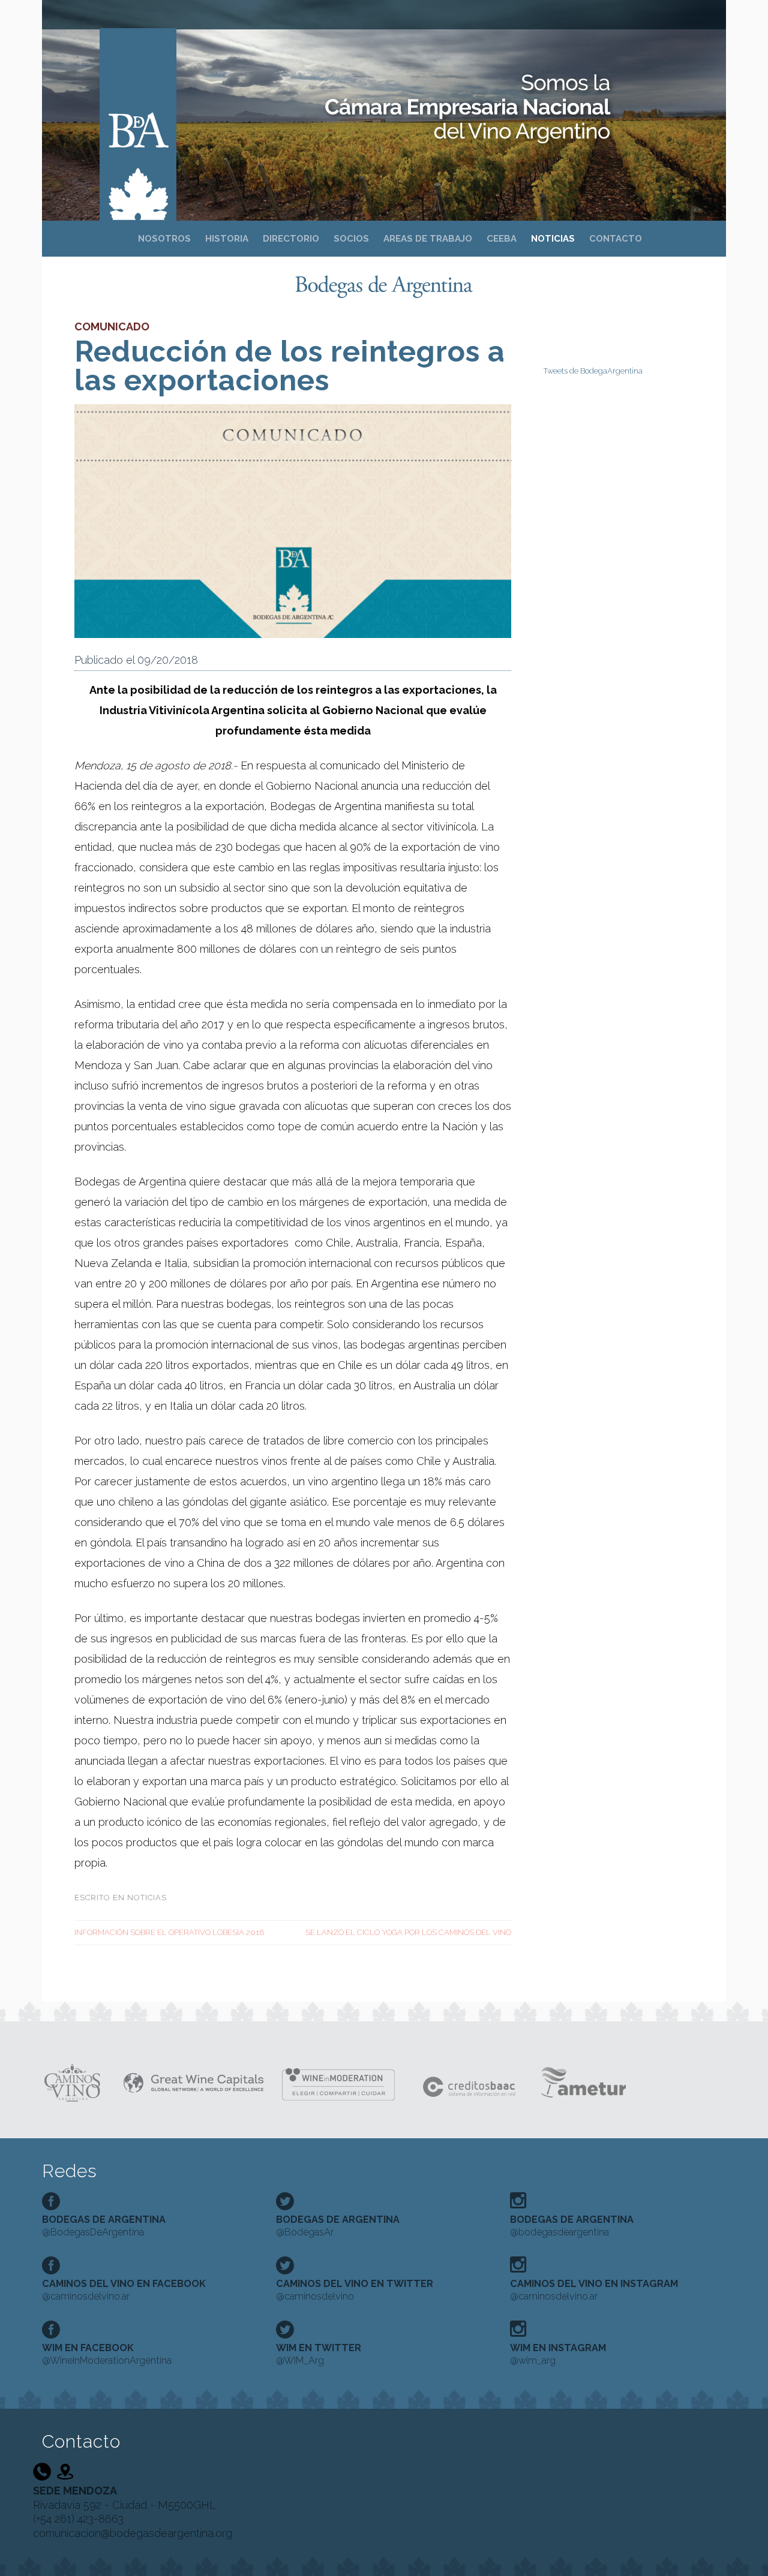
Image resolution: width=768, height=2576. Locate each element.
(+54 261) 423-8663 (78, 2519)
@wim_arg (558, 2354)
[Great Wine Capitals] (193, 2082)
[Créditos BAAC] (470, 2081)
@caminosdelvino (355, 2290)
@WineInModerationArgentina (107, 2354)
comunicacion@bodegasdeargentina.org (133, 2533)
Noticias (147, 1898)
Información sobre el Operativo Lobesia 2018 (169, 1932)
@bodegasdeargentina (572, 2226)
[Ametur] (582, 2081)
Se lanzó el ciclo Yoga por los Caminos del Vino (408, 1932)
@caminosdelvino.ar (124, 2290)
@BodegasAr (338, 2226)
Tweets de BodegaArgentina (593, 371)
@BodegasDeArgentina (104, 2226)
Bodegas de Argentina (138, 109)
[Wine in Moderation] (343, 2081)
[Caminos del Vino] (73, 2082)
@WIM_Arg (319, 2354)
